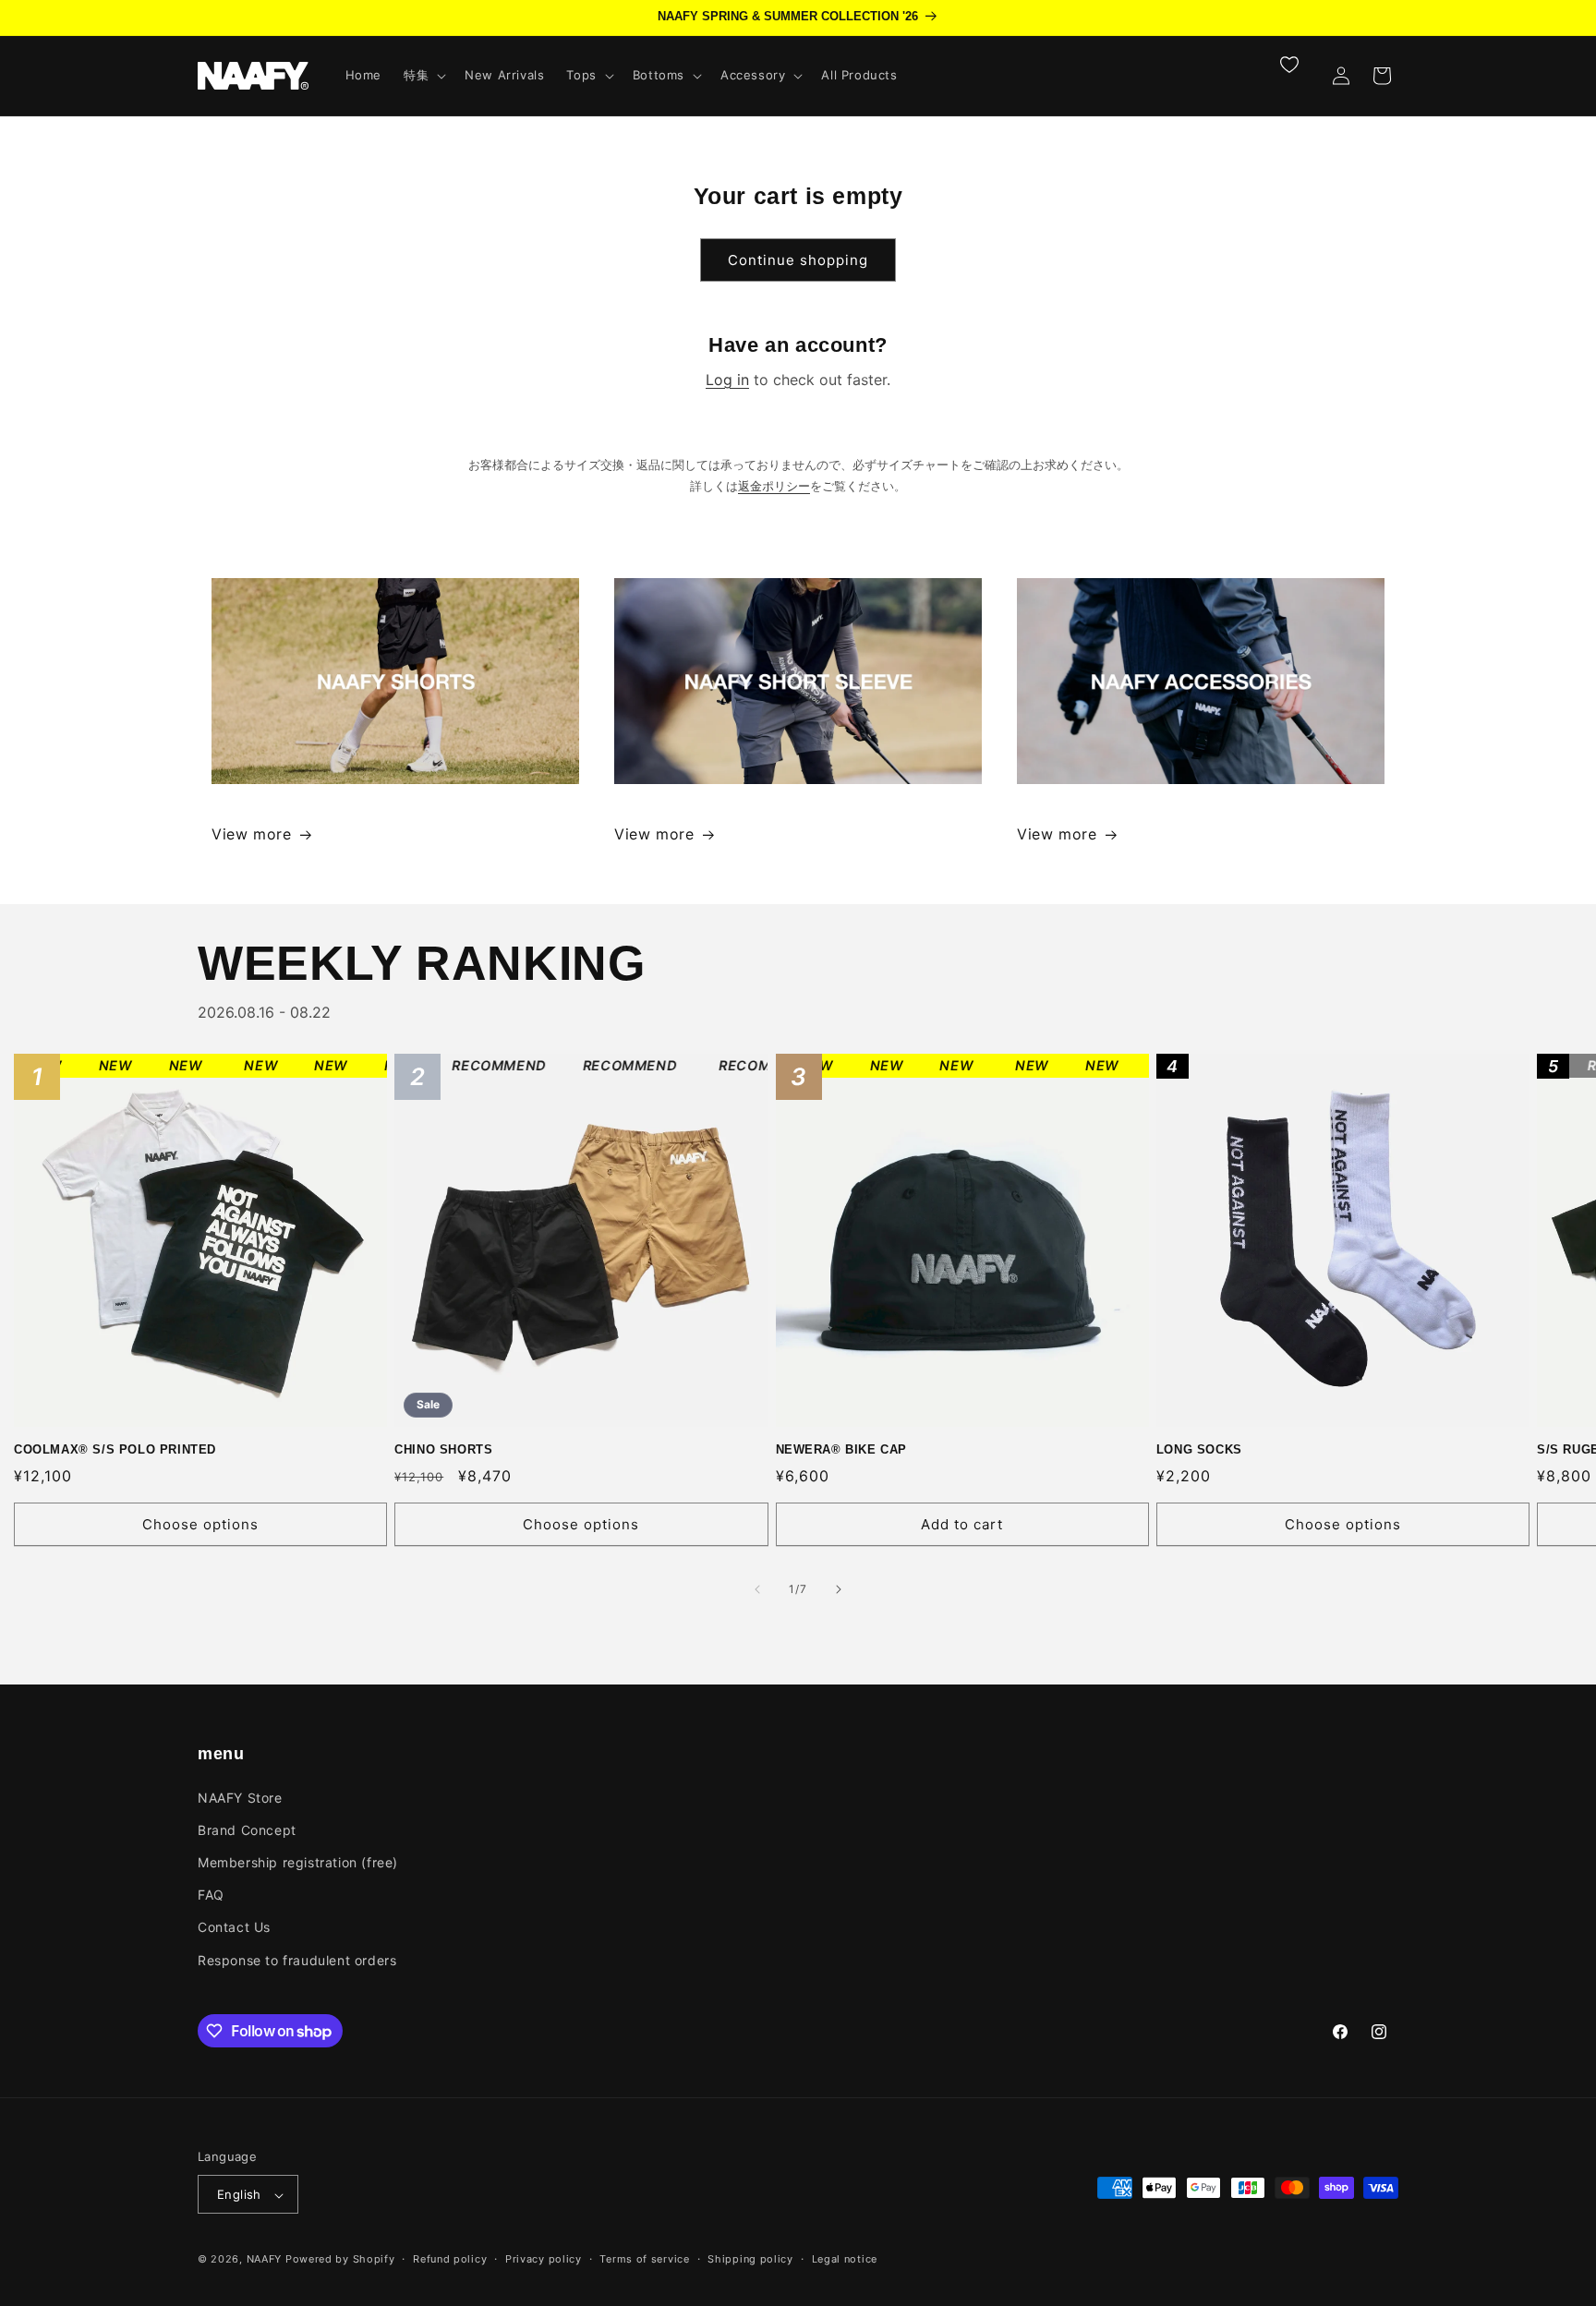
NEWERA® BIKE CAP (884, 1240)
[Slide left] (757, 1589)
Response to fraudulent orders (297, 1959)
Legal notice (845, 2259)
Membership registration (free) (298, 1861)
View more (251, 834)
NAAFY (265, 2260)
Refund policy (450, 2259)
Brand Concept (247, 1829)
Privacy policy (544, 2259)
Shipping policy (750, 2259)
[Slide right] (839, 1589)
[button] (423, 75)
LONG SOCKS (1233, 1240)
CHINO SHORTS (480, 1240)
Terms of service (644, 2259)
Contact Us (234, 1927)
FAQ (211, 1895)
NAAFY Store (240, 1797)
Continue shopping (798, 260)
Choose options (200, 1524)
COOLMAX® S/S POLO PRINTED (168, 1240)
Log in (727, 380)
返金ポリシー (774, 486)
